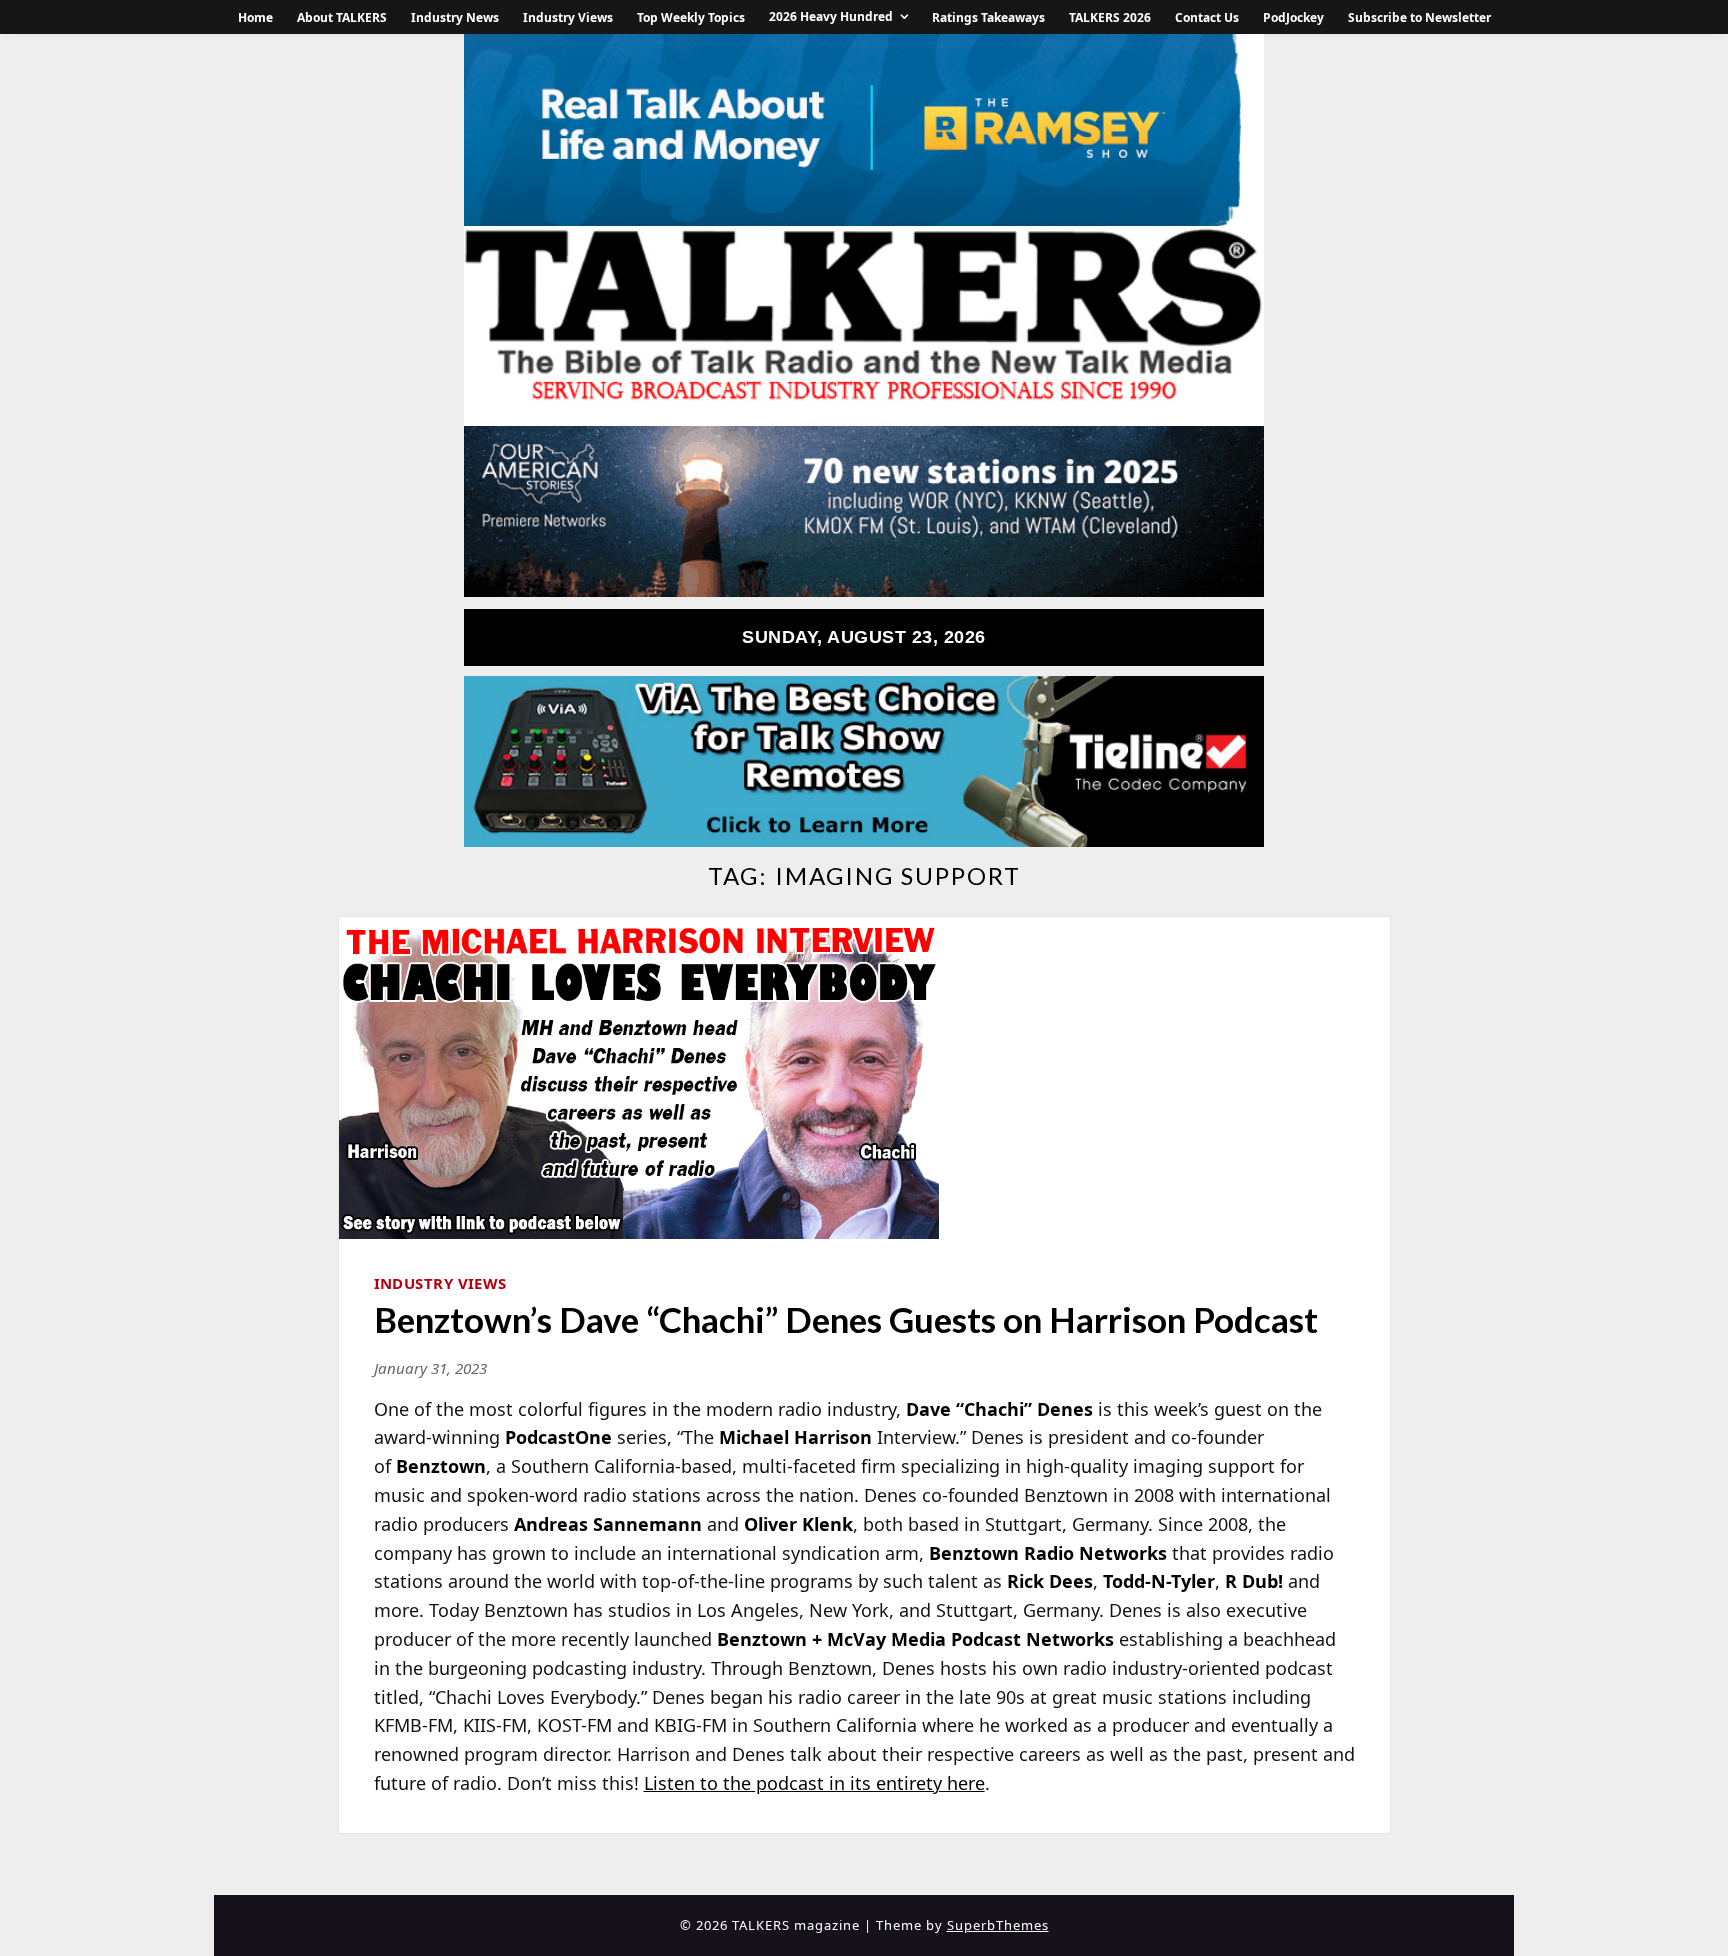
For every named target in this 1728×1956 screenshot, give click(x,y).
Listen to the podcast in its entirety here (814, 1783)
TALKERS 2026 (1110, 17)
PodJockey (1293, 17)
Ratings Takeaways (988, 17)
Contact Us (1207, 17)
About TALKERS (342, 17)
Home (255, 17)
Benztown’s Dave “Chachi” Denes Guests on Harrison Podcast (846, 1319)
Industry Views (568, 17)
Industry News (455, 17)
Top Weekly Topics (691, 17)
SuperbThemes (998, 1925)
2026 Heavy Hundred (831, 16)
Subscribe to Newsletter (1419, 17)
